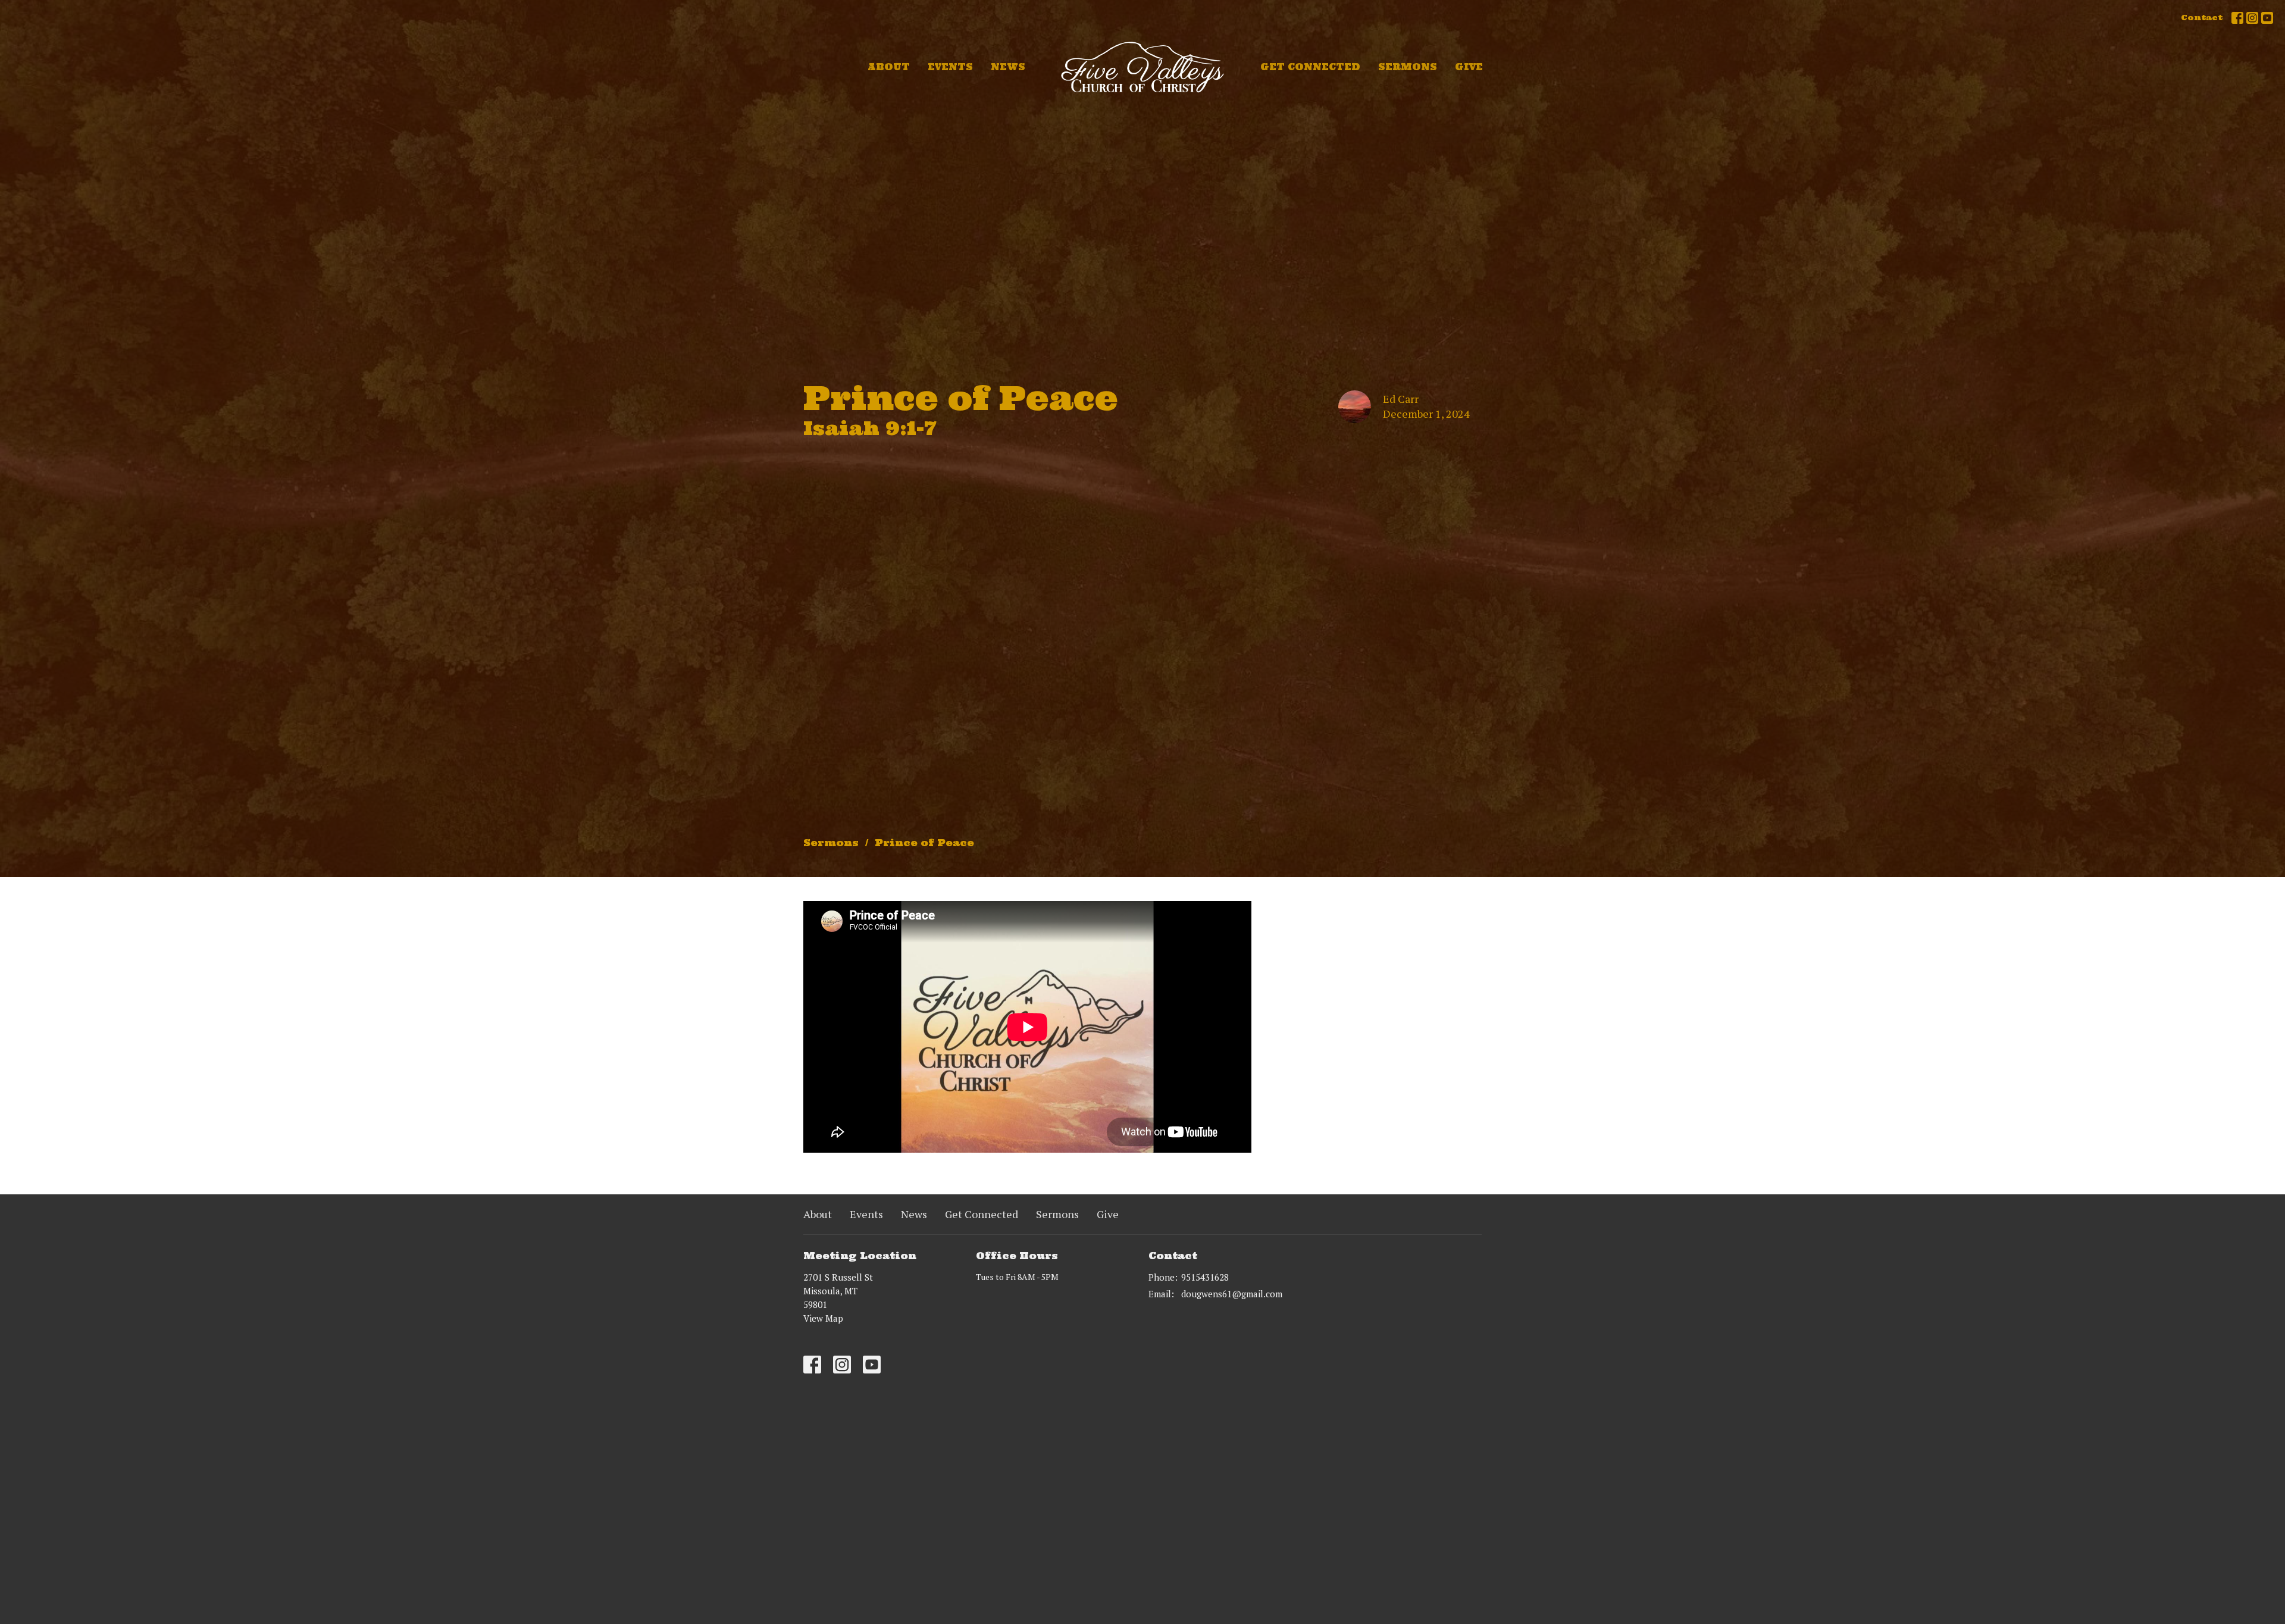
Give (1469, 67)
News (1008, 67)
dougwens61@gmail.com (1232, 1294)
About (889, 67)
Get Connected (1310, 67)
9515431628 (1205, 1277)
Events (950, 67)
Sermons (1408, 67)
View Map (823, 1318)
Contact (2202, 18)
